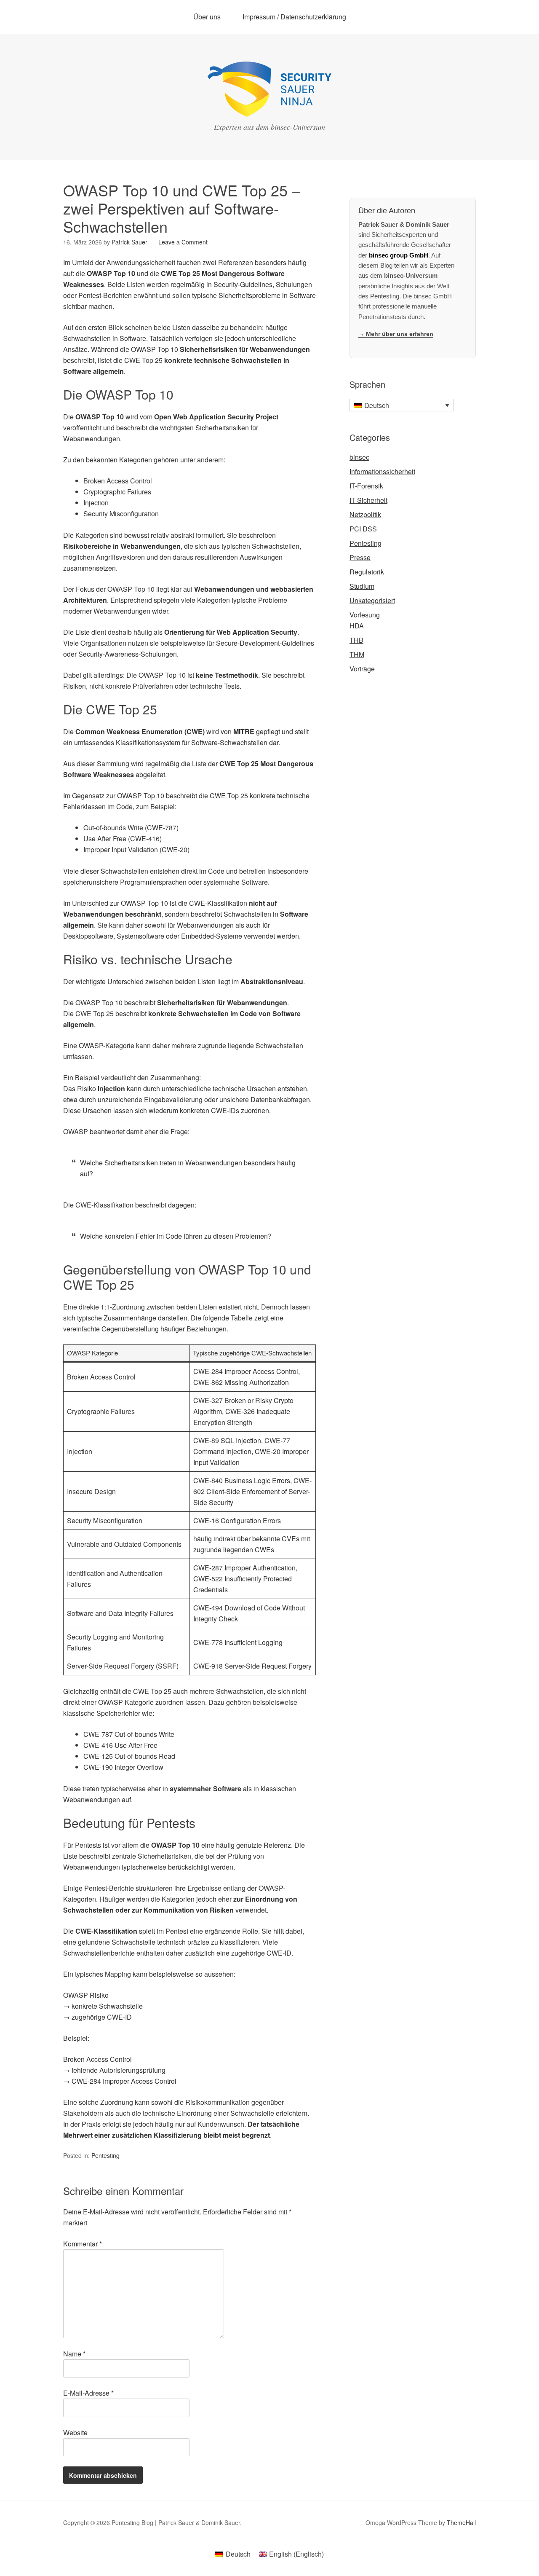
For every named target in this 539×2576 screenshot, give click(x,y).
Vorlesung (365, 615)
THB (356, 640)
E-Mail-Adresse (88, 2393)
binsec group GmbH (399, 255)
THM (357, 654)
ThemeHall (461, 2522)
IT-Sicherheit (368, 500)
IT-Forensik (366, 486)
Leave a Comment (183, 242)
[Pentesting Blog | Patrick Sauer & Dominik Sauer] (269, 109)
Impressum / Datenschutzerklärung (294, 17)
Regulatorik (367, 572)
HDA (357, 626)
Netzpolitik (365, 514)
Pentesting (105, 2155)
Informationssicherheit (382, 471)
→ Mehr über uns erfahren (396, 334)
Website (75, 2432)
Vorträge (362, 669)
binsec (359, 457)
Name (74, 2354)
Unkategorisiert (372, 600)
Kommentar (83, 2244)
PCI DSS (363, 529)
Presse (360, 557)
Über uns (207, 17)
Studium (362, 586)
